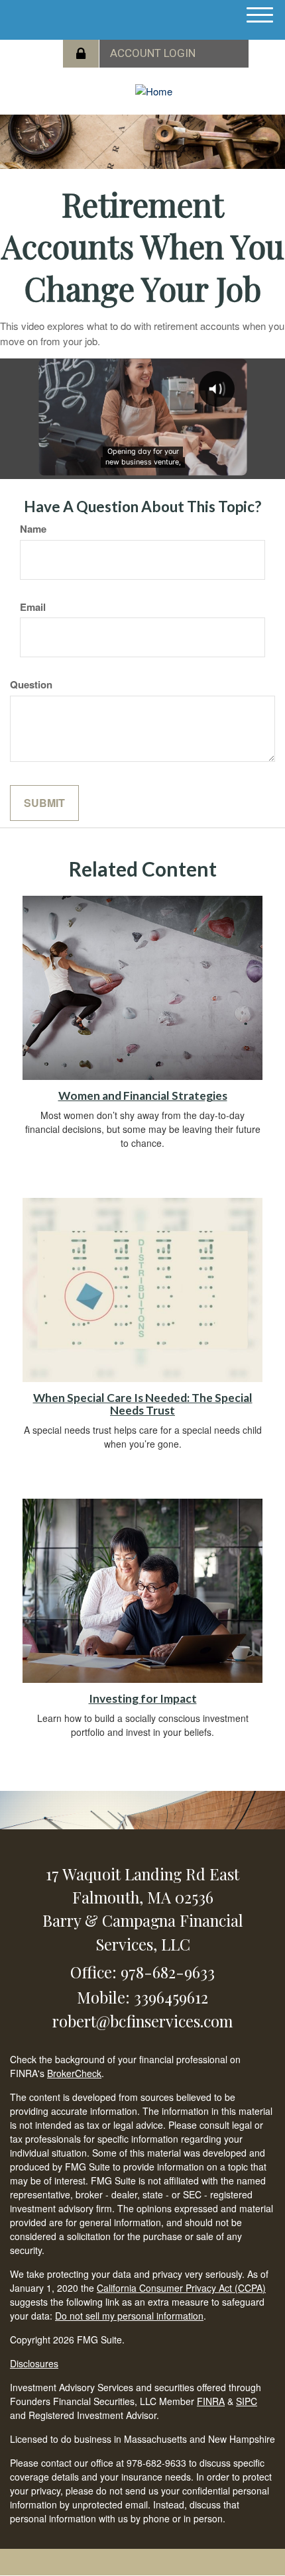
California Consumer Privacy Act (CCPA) (181, 2288)
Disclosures (34, 2363)
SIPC (247, 2401)
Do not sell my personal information (129, 2316)
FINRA (211, 2401)
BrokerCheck (74, 2073)
